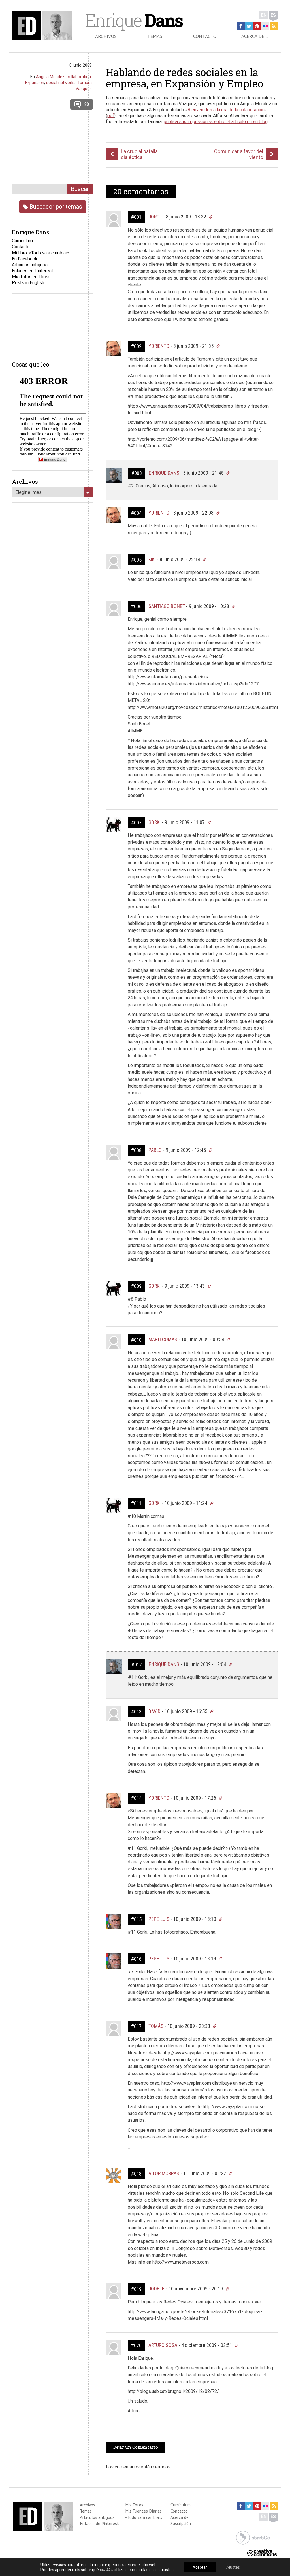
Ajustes (233, 2567)
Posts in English (28, 283)
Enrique (134, 20)
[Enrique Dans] (43, 26)
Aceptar (200, 2567)
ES (273, 15)
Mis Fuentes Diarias (143, 2511)
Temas (155, 36)
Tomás (156, 2026)
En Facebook (25, 259)
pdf (111, 116)
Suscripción (181, 2523)
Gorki (154, 822)
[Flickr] (265, 26)
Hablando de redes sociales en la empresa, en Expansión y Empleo (185, 78)
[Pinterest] (257, 26)
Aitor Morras (164, 2173)
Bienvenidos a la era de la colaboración (226, 110)
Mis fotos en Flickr (31, 277)
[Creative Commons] (262, 2552)
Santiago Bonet (167, 606)
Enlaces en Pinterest (32, 271)
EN (264, 15)
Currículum (181, 2505)
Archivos (106, 36)
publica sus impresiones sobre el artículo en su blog (216, 122)
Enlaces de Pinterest (99, 2523)
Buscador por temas (55, 206)
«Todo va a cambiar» (144, 2517)
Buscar (80, 189)
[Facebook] (241, 26)
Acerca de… (255, 36)
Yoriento (159, 346)
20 (87, 104)
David (154, 1711)
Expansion (35, 83)
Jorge (155, 217)
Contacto (205, 36)
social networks (61, 83)
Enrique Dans (164, 473)
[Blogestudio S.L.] (253, 2537)
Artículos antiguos (30, 265)
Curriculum (22, 241)
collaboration (79, 77)
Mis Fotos (134, 2505)
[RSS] (274, 26)
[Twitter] (249, 26)
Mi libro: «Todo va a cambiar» (41, 253)
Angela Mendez (50, 77)
